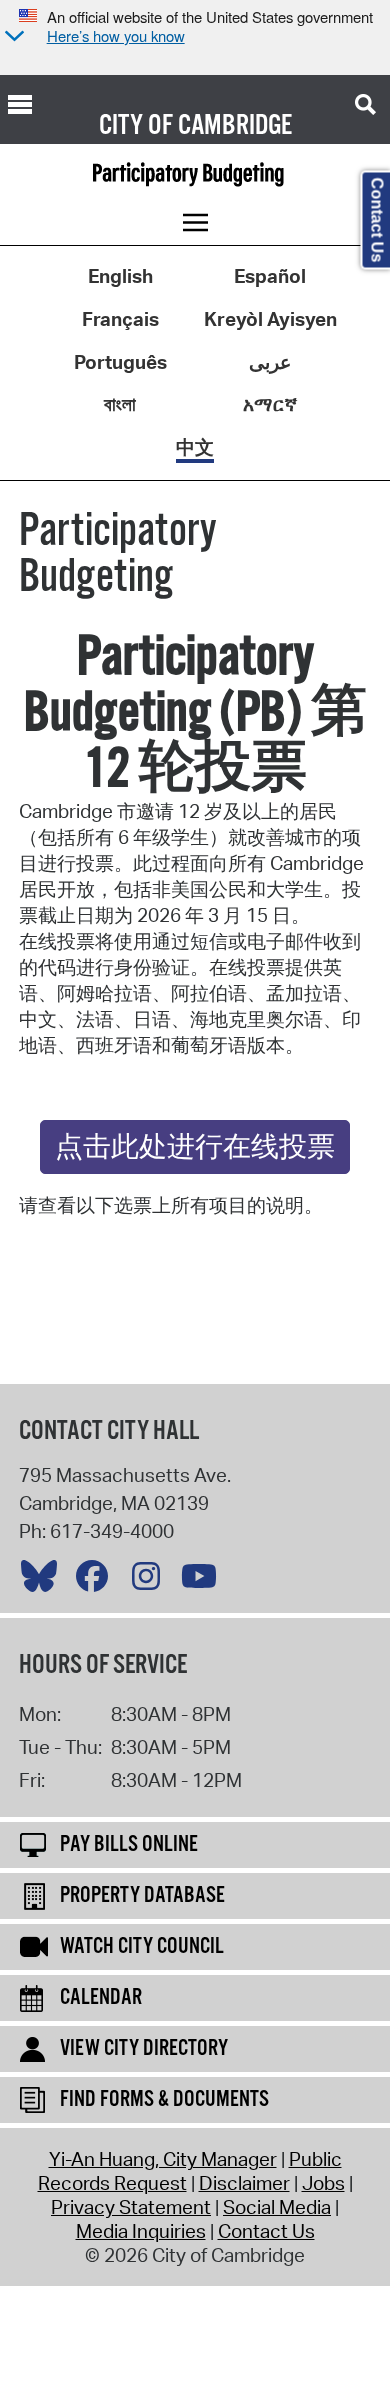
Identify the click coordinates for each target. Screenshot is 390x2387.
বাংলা (120, 404)
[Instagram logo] (151, 1581)
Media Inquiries (141, 2231)
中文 (195, 447)
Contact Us (266, 2231)
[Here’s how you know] (12, 37)
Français (120, 319)
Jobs (323, 2183)
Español (270, 276)
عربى (270, 362)
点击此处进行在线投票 (195, 1148)
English (120, 276)
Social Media (277, 2207)
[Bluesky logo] (44, 1581)
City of (136, 126)
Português (120, 362)
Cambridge (235, 126)
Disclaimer (244, 2183)
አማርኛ (270, 404)
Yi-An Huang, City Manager (163, 2159)
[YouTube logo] (204, 1581)
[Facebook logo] (97, 1581)
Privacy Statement (131, 2207)
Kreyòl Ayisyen (270, 319)
